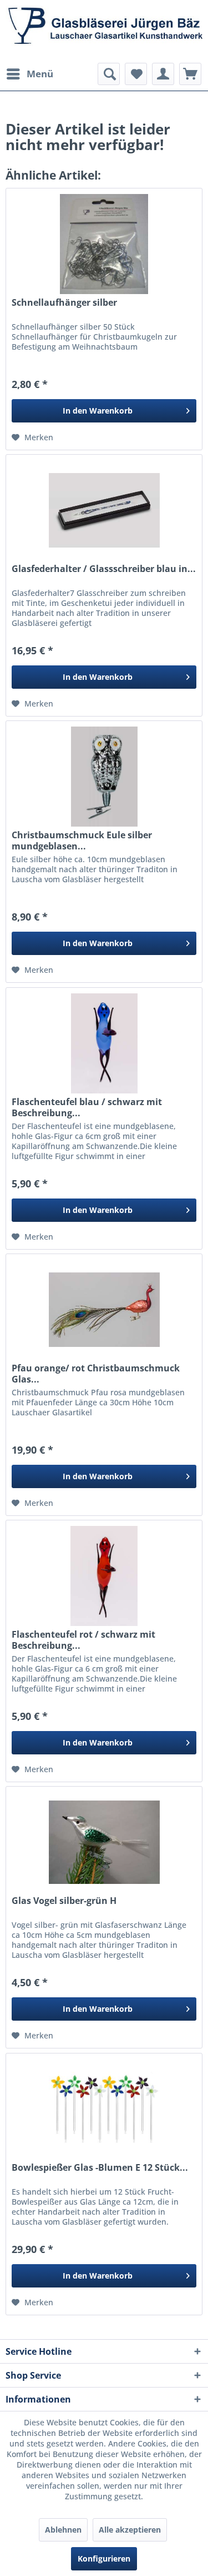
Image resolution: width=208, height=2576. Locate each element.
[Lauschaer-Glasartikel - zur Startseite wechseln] (104, 31)
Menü (40, 74)
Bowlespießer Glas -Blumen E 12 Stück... (100, 2168)
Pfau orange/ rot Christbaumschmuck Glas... (96, 1374)
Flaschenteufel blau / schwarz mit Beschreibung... (87, 1107)
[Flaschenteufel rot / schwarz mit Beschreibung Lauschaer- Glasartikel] (104, 1576)
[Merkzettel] (136, 74)
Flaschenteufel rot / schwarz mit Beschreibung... (83, 1640)
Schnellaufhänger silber (64, 303)
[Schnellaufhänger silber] (104, 244)
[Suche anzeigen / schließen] (109, 74)
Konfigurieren (104, 2558)
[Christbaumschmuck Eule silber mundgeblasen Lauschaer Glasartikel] (104, 777)
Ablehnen (63, 2530)
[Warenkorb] (190, 74)
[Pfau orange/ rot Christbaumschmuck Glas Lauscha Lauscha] (104, 1310)
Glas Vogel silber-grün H (64, 1901)
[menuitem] (29, 74)
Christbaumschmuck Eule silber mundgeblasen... (82, 841)
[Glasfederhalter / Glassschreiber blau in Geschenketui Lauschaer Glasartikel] (104, 510)
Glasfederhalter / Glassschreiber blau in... (104, 569)
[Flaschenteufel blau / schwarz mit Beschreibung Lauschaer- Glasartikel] (104, 1043)
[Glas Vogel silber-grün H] (104, 1842)
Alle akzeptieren (130, 2530)
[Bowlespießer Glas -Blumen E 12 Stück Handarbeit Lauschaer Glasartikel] (104, 2109)
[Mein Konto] (163, 74)
